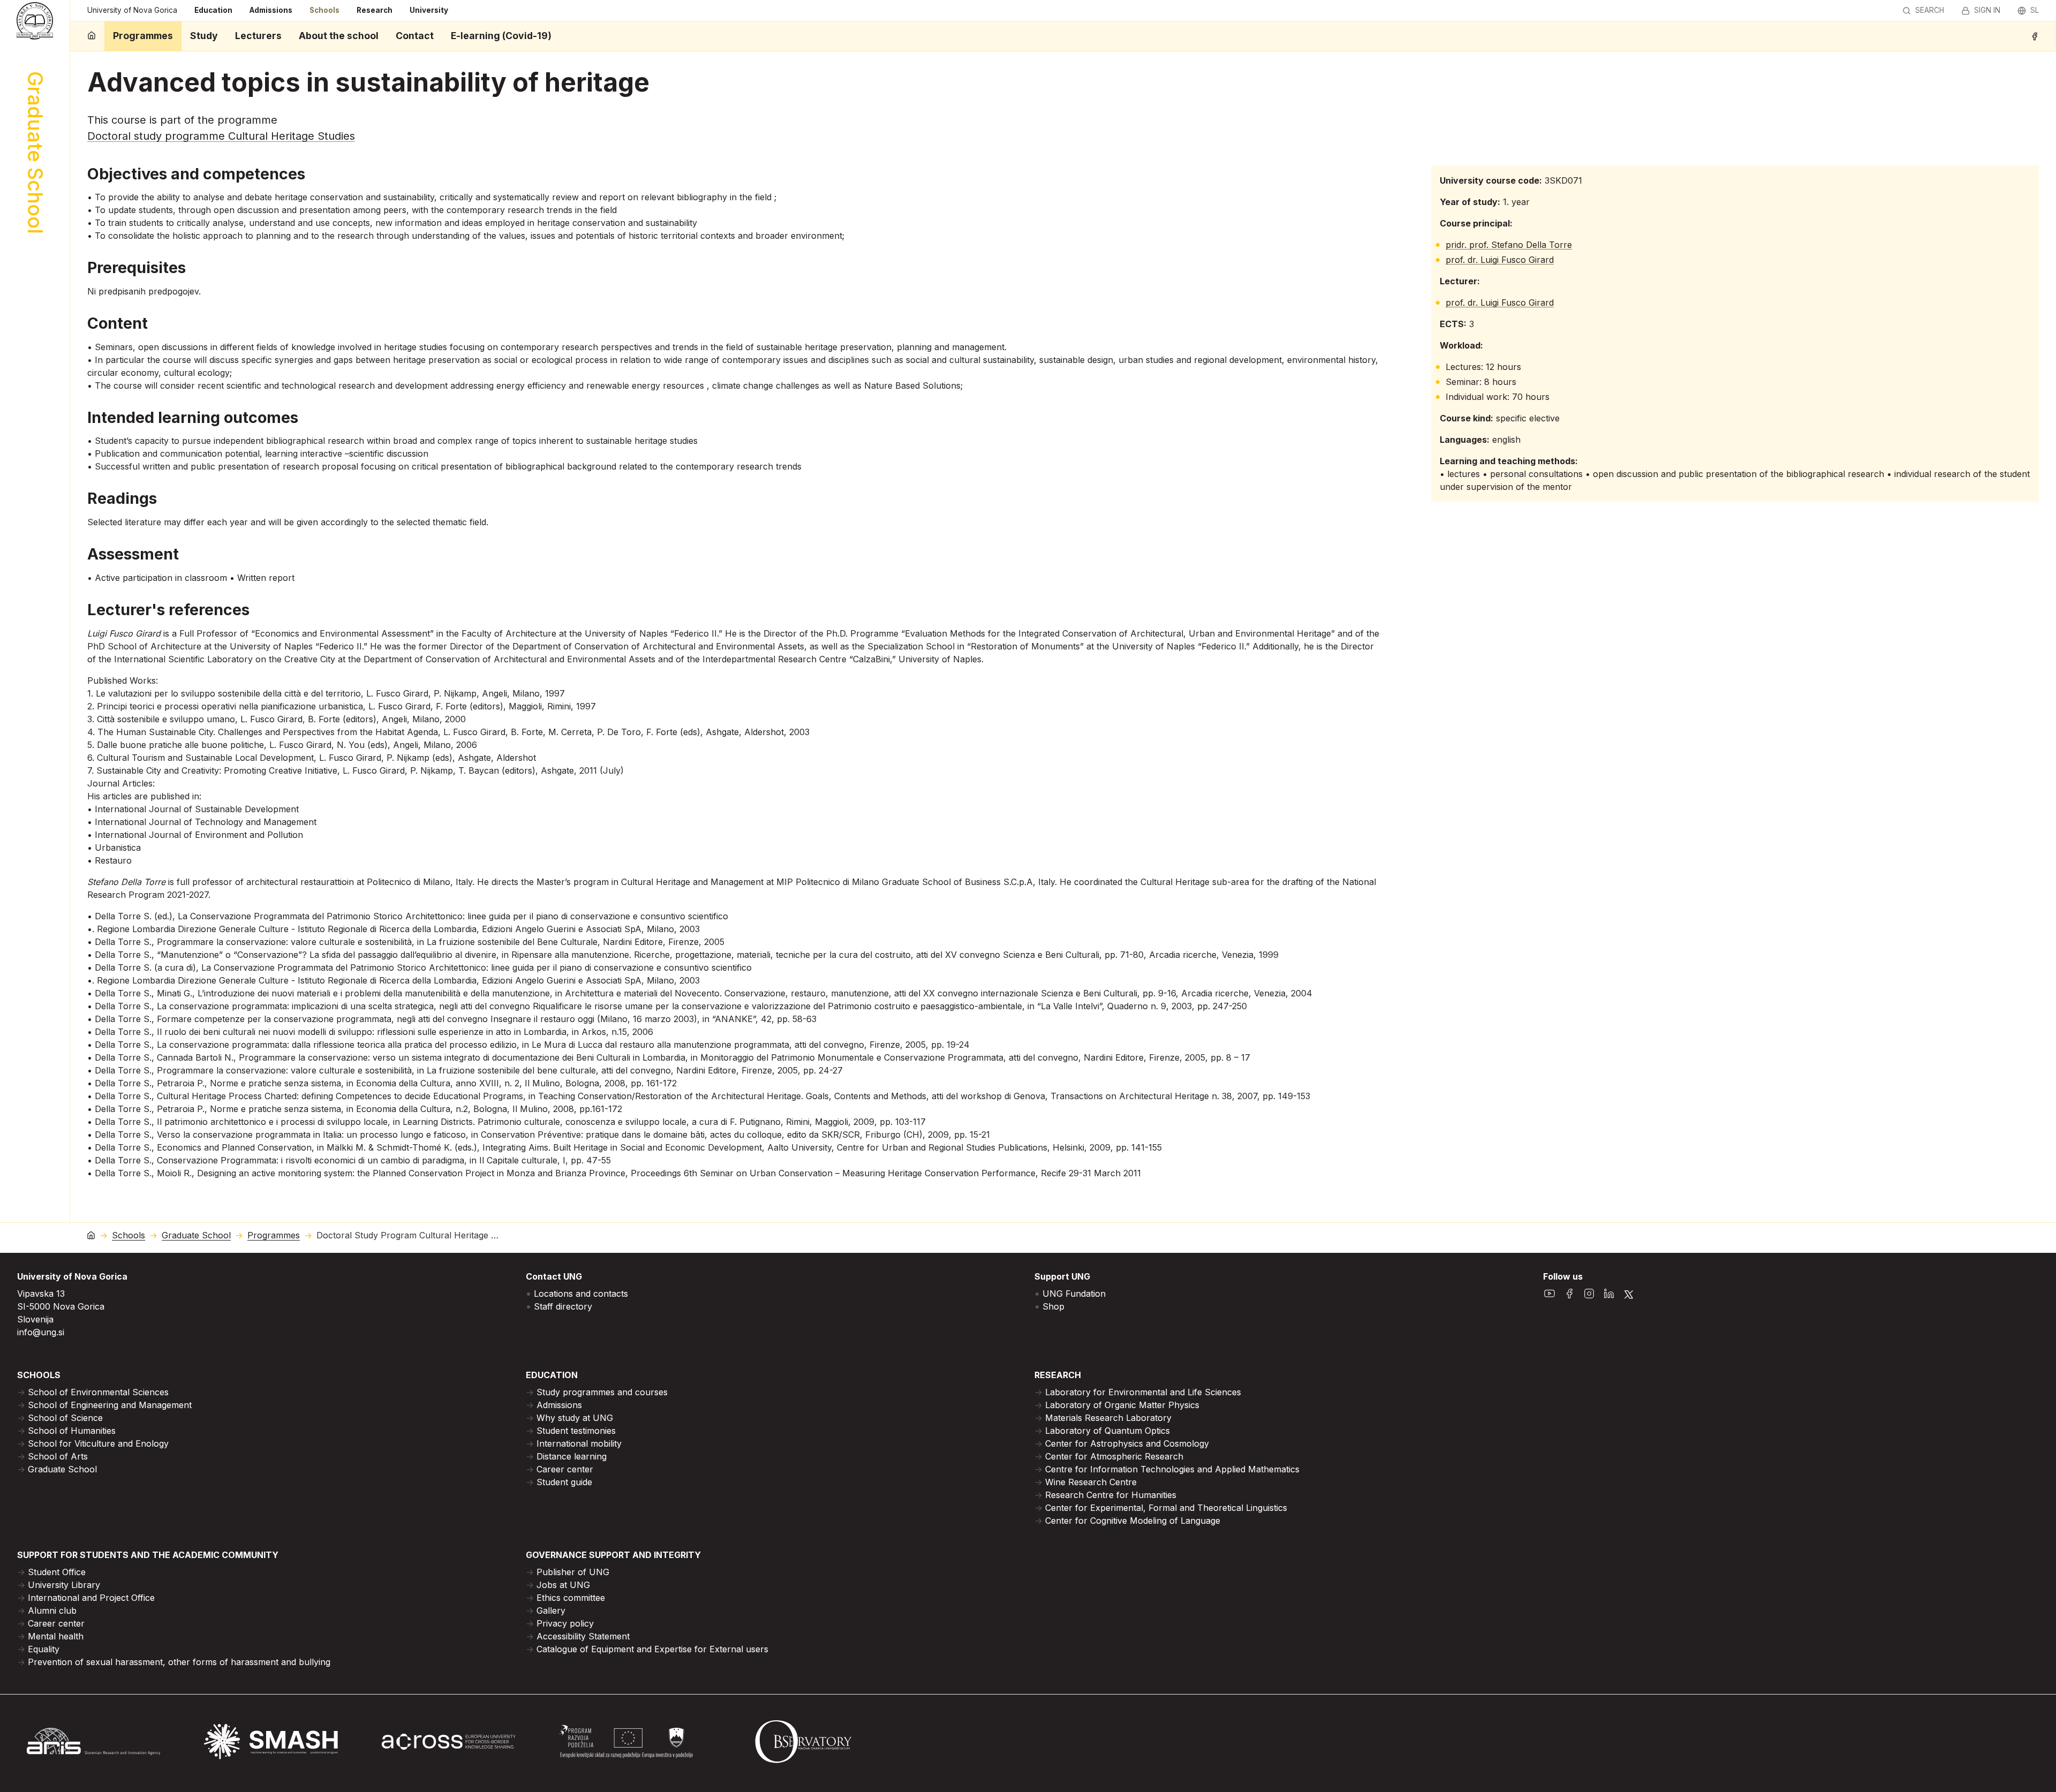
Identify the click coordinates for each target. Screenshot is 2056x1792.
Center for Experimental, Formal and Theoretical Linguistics (1166, 1508)
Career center (565, 1469)
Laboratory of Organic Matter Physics (1122, 1405)
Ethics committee (571, 1598)
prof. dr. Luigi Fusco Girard (1500, 260)
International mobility (579, 1443)
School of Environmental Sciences (98, 1392)
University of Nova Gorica (132, 10)
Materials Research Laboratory (1108, 1418)
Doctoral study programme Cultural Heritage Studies (221, 136)
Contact (415, 36)
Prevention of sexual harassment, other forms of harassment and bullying (179, 1662)
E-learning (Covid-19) (501, 36)
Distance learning (572, 1456)
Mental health (56, 1636)
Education (213, 10)
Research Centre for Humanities (1111, 1495)
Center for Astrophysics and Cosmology (1127, 1443)
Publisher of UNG (573, 1572)
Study (204, 36)
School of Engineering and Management (110, 1405)
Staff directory (563, 1306)
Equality (44, 1649)
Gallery (551, 1610)
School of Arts (58, 1456)
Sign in (1987, 10)
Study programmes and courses (602, 1392)
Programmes (143, 36)
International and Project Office (91, 1598)
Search (1930, 10)
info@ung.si (41, 1332)
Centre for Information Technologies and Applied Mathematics (1172, 1469)
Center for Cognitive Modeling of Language (1133, 1521)
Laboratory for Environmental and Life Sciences (1143, 1392)
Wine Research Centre (1091, 1482)
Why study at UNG (575, 1418)
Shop (1053, 1306)
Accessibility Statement (583, 1636)
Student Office (57, 1572)
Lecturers (258, 36)
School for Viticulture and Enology (98, 1443)
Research (375, 10)
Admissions (271, 10)
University (429, 10)
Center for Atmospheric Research (1114, 1456)
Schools (324, 10)
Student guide (564, 1482)
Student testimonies (576, 1431)
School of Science (65, 1418)
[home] (92, 36)
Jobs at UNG (563, 1585)
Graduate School (196, 1235)
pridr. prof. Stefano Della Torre (1509, 245)
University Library (64, 1585)
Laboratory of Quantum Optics (1108, 1431)
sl (2035, 10)
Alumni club (52, 1610)
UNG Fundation (1074, 1294)
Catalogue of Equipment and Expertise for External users (652, 1649)
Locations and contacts (581, 1294)
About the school (339, 36)
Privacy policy (565, 1623)
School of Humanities (72, 1431)
